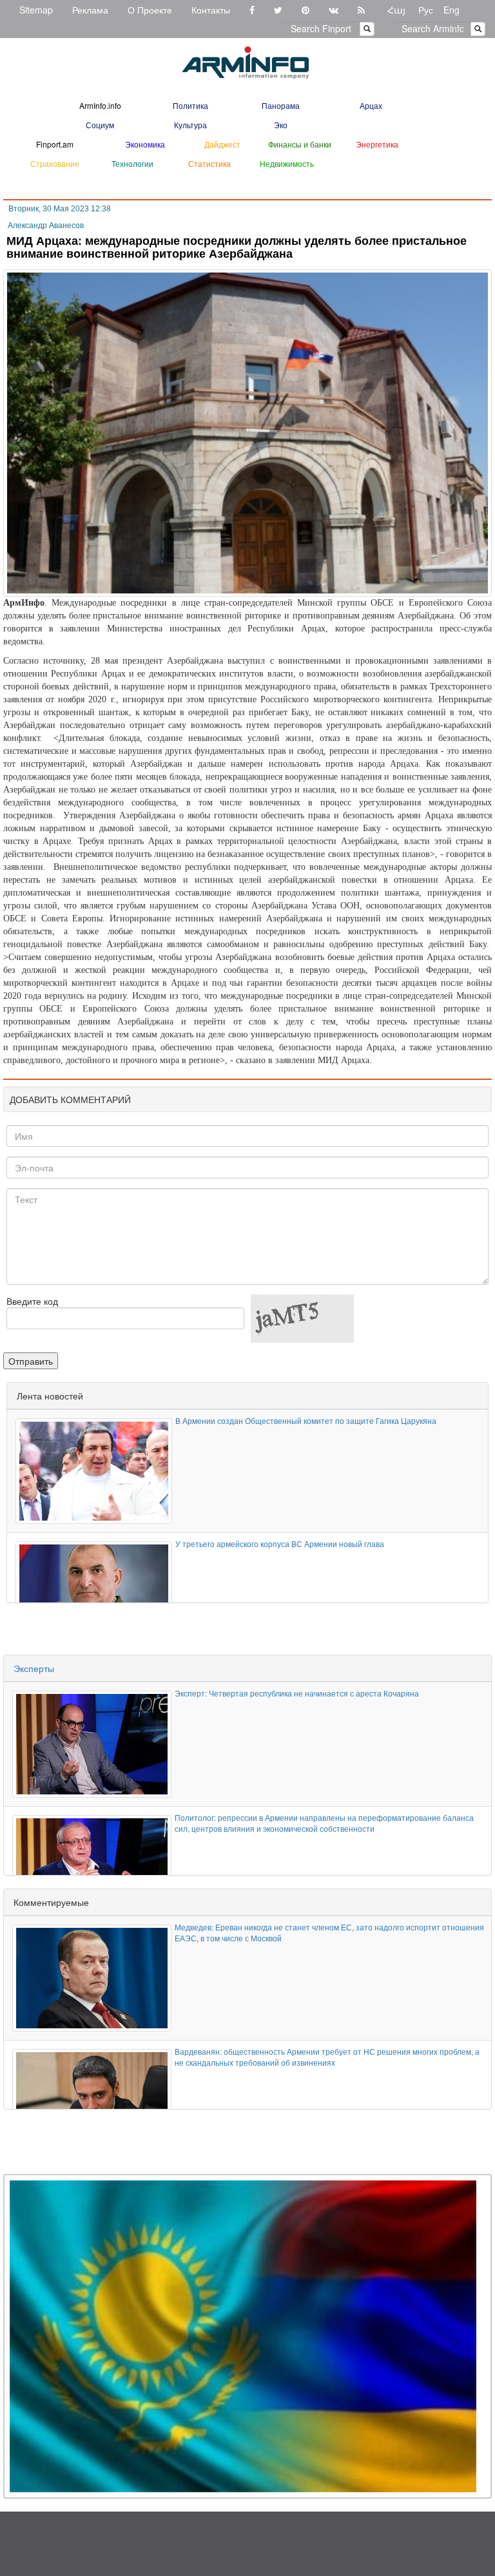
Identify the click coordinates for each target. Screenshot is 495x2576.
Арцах (371, 105)
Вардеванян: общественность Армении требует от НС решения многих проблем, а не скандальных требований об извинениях (327, 2057)
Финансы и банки (300, 144)
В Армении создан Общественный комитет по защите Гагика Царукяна (306, 1420)
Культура (190, 125)
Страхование (55, 163)
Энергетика (377, 144)
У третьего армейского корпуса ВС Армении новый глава (280, 1543)
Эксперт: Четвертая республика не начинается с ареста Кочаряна (297, 1693)
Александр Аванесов (46, 226)
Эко (281, 125)
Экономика (145, 144)
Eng (451, 10)
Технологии (132, 163)
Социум (100, 125)
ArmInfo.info (100, 105)
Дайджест (222, 144)
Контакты (211, 10)
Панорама (281, 105)
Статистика (209, 163)
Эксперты (34, 1668)
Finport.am (55, 144)
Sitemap (36, 10)
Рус (426, 10)
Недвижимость (287, 163)
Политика (190, 105)
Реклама (90, 10)
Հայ (396, 10)
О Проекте (150, 10)
